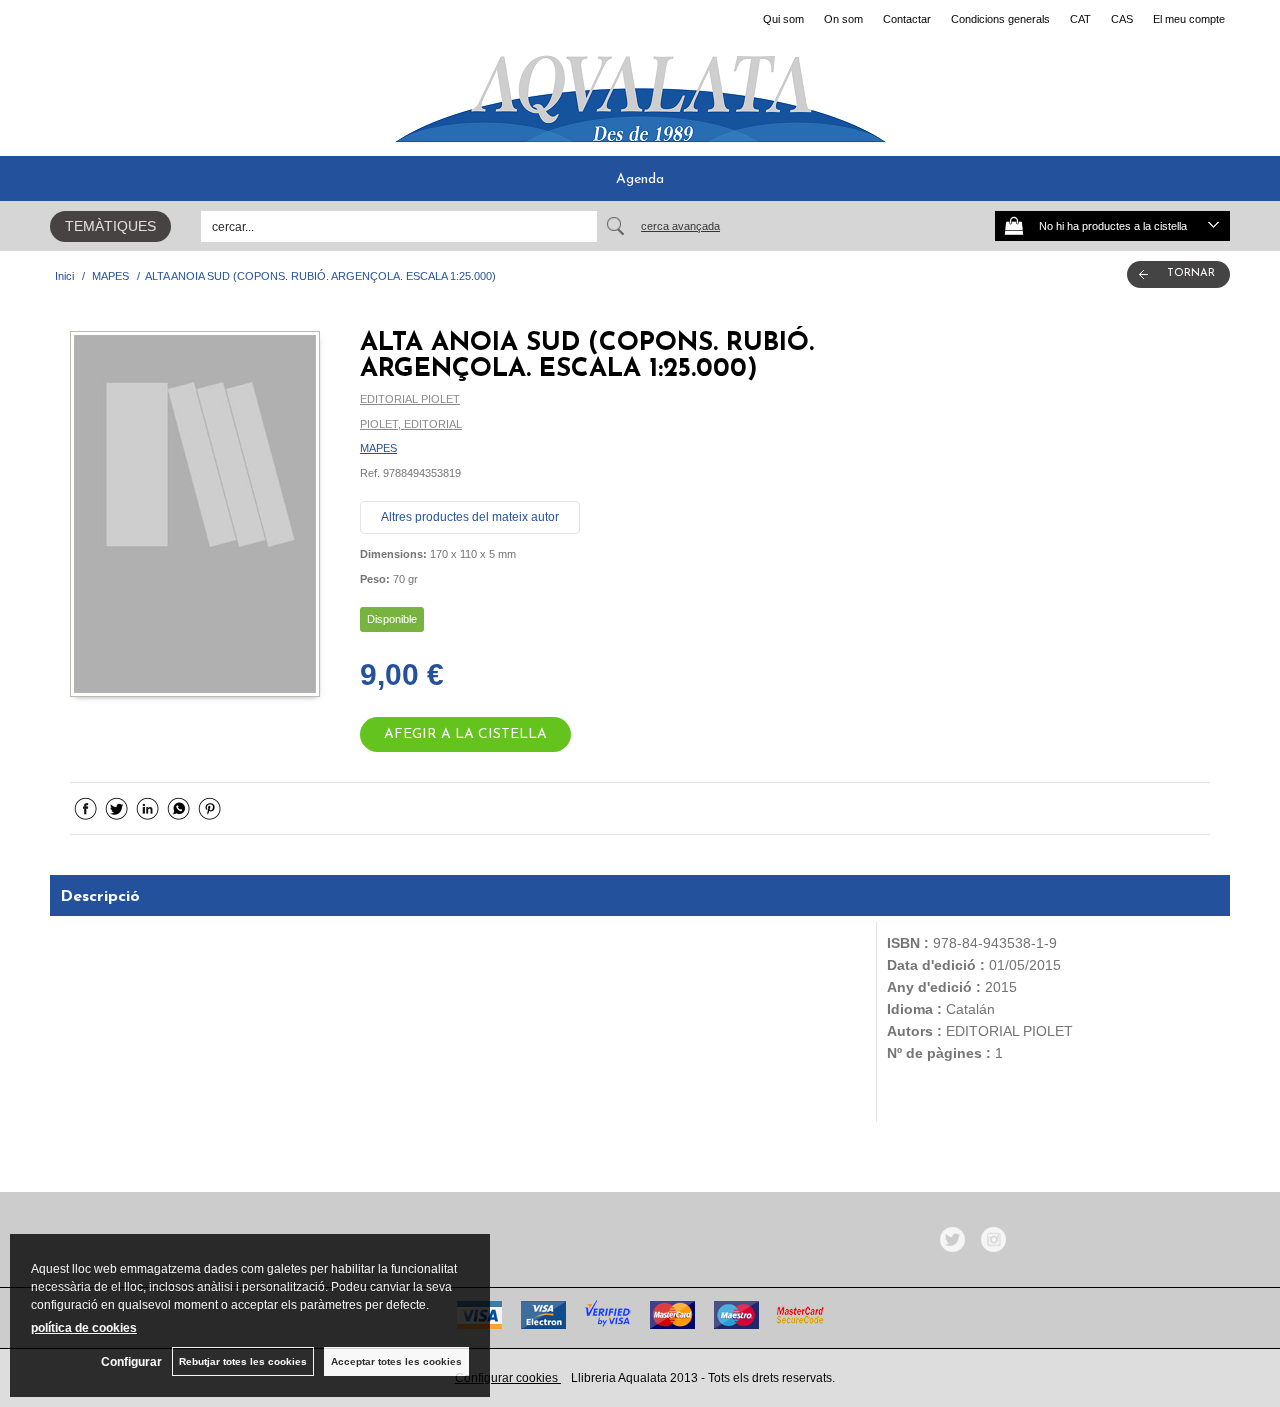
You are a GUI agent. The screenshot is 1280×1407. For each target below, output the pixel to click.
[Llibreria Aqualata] (640, 91)
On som (843, 19)
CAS (1122, 19)
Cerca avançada (680, 226)
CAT (1080, 19)
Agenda (640, 179)
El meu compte (1189, 19)
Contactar (907, 19)
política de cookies (84, 1328)
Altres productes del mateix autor (470, 517)
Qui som (783, 19)
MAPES (378, 448)
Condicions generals (1000, 19)
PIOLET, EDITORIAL (411, 424)
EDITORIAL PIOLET (410, 399)
